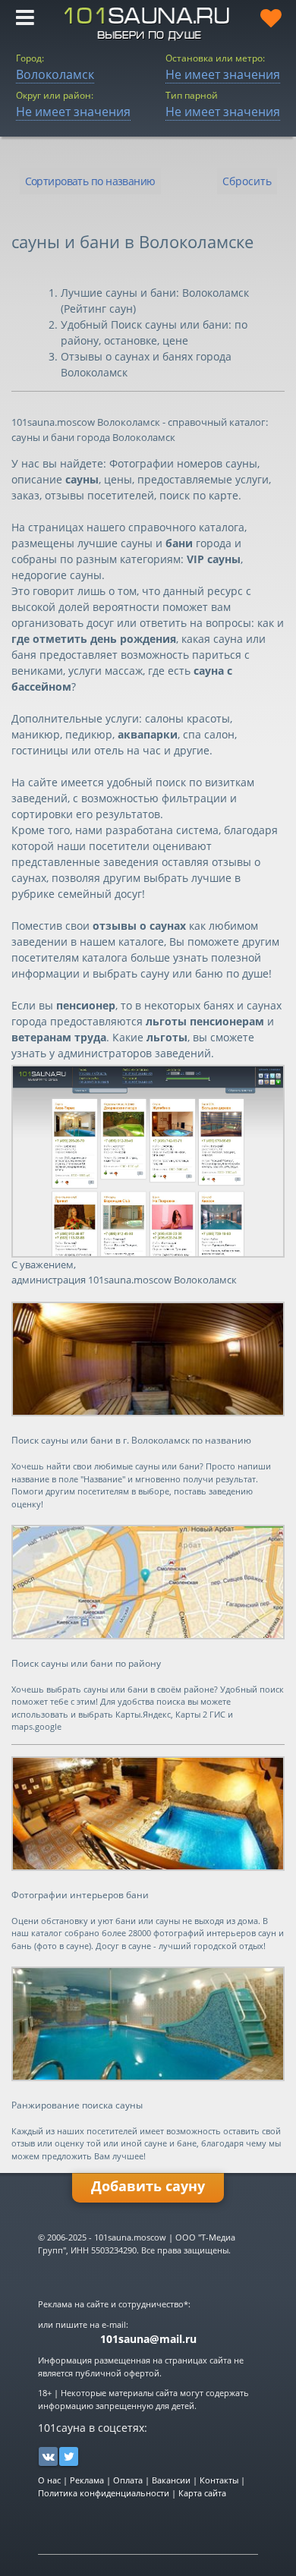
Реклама (87, 2480)
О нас (49, 2480)
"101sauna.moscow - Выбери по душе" (148, 24)
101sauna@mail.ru (148, 2339)
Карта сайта (202, 2493)
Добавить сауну (148, 2186)
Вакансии (171, 2480)
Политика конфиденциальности (104, 2493)
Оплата (128, 2480)
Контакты (219, 2480)
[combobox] (90, 181)
